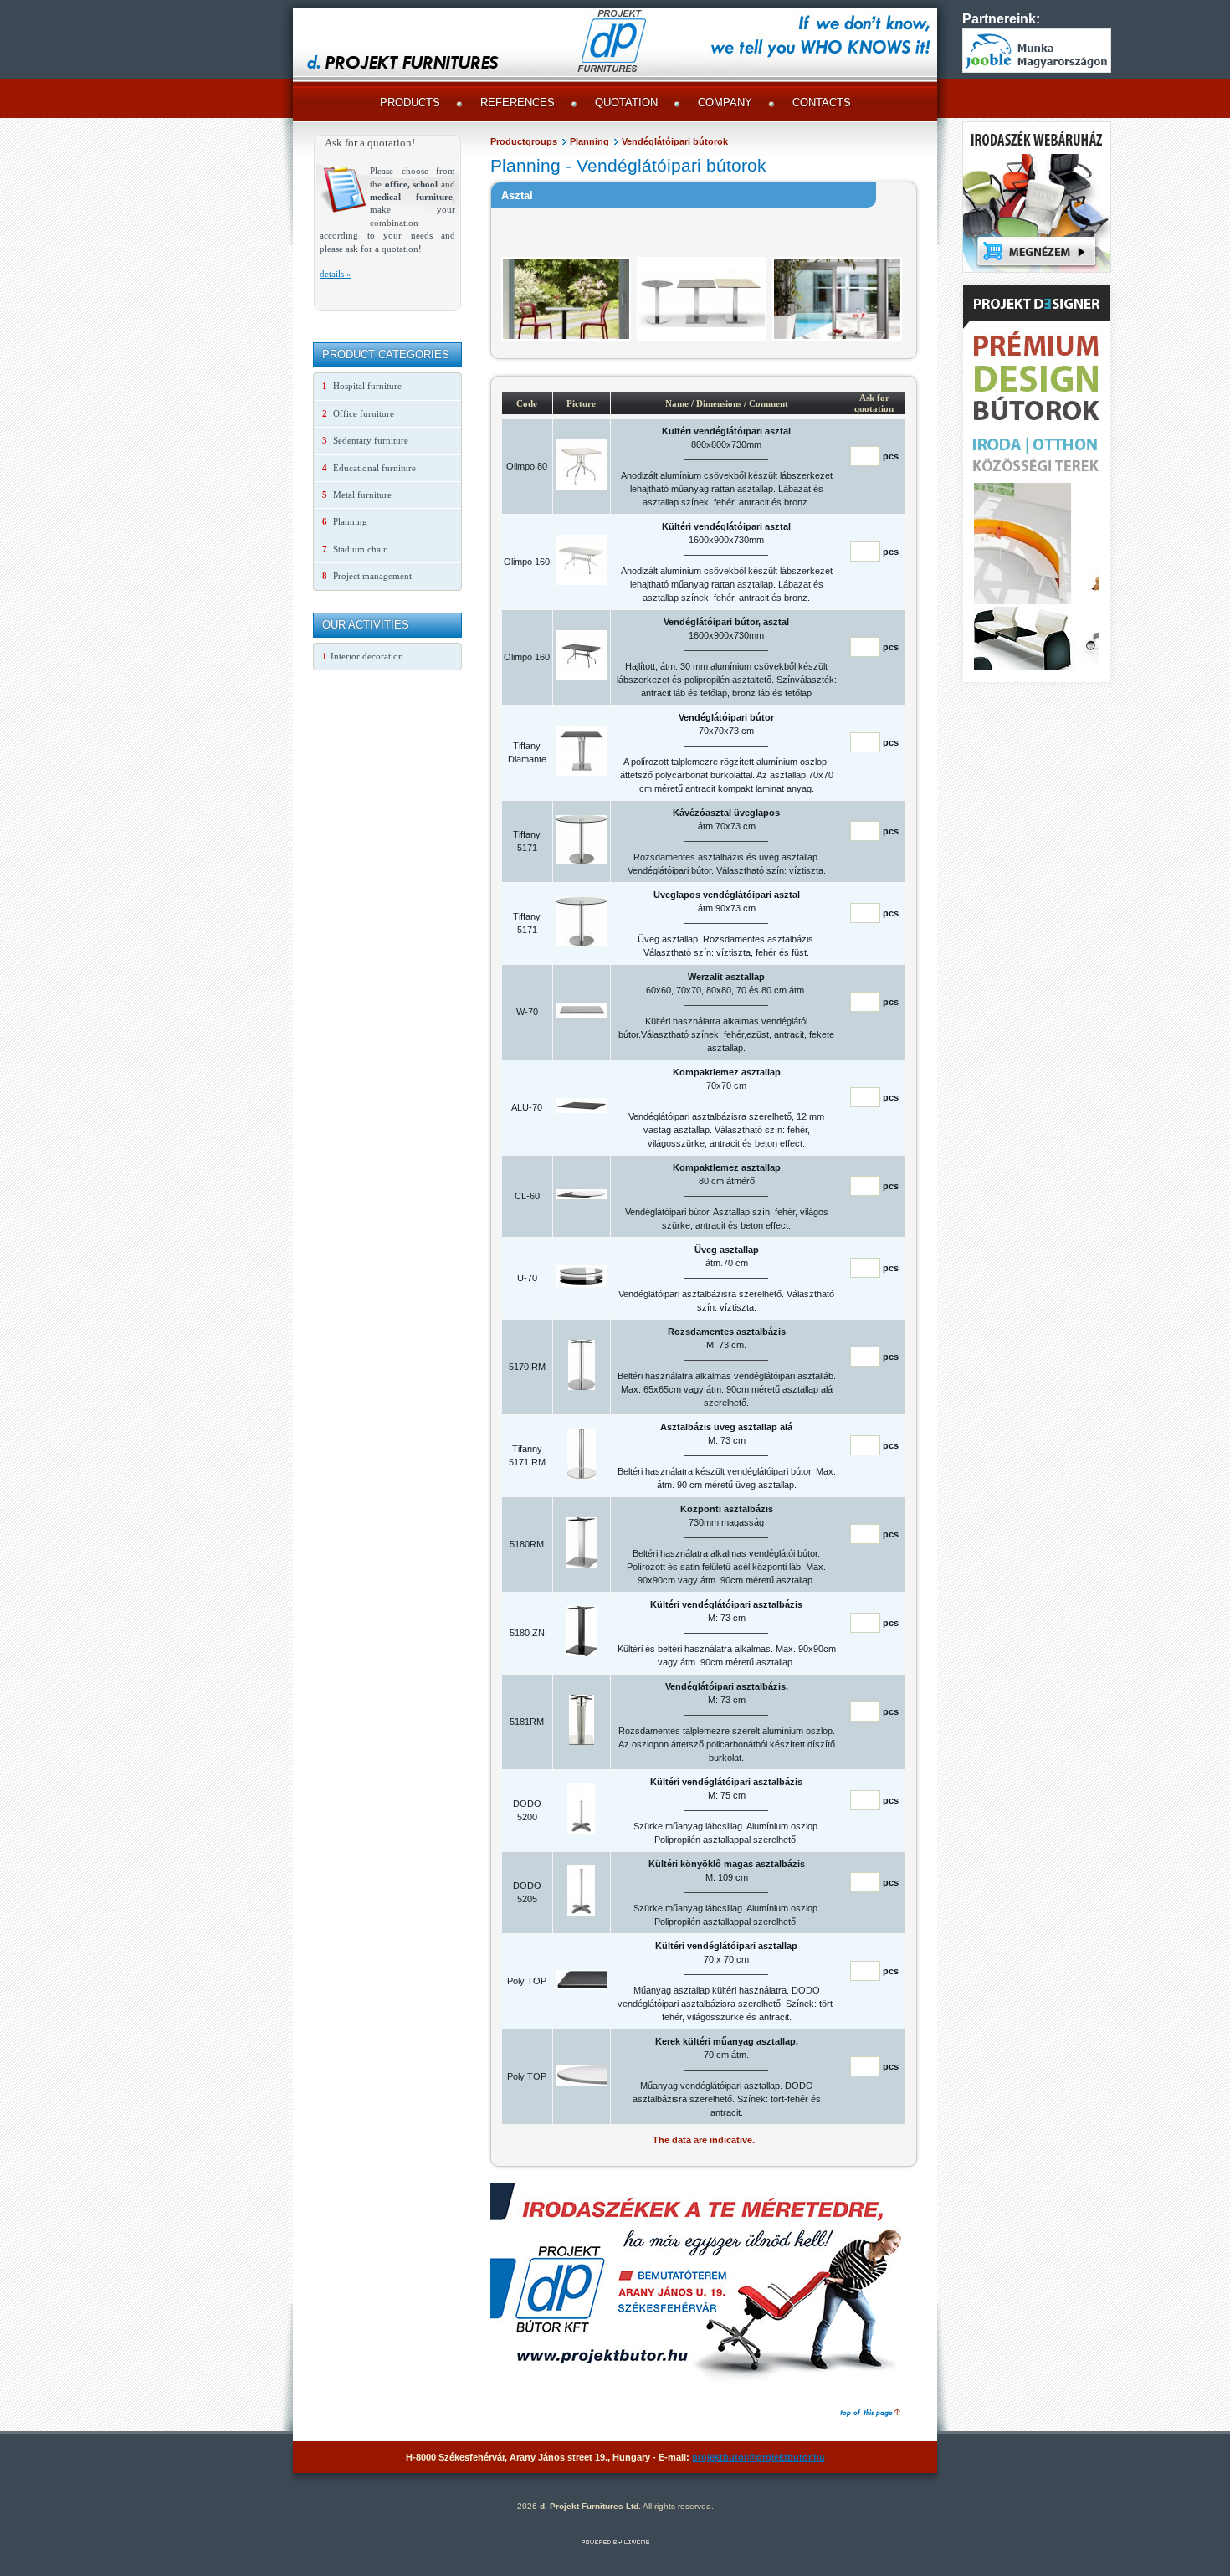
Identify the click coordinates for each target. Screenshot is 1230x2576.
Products (410, 103)
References (518, 103)
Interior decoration (363, 656)
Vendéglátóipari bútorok (675, 141)
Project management (367, 576)
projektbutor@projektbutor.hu (758, 2457)
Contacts (822, 103)
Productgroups (524, 141)
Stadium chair (354, 549)
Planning (589, 141)
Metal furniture (357, 495)
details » (336, 274)
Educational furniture (369, 468)
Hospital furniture (362, 386)
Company (725, 103)
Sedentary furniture (365, 440)
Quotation (626, 103)
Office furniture (358, 413)
